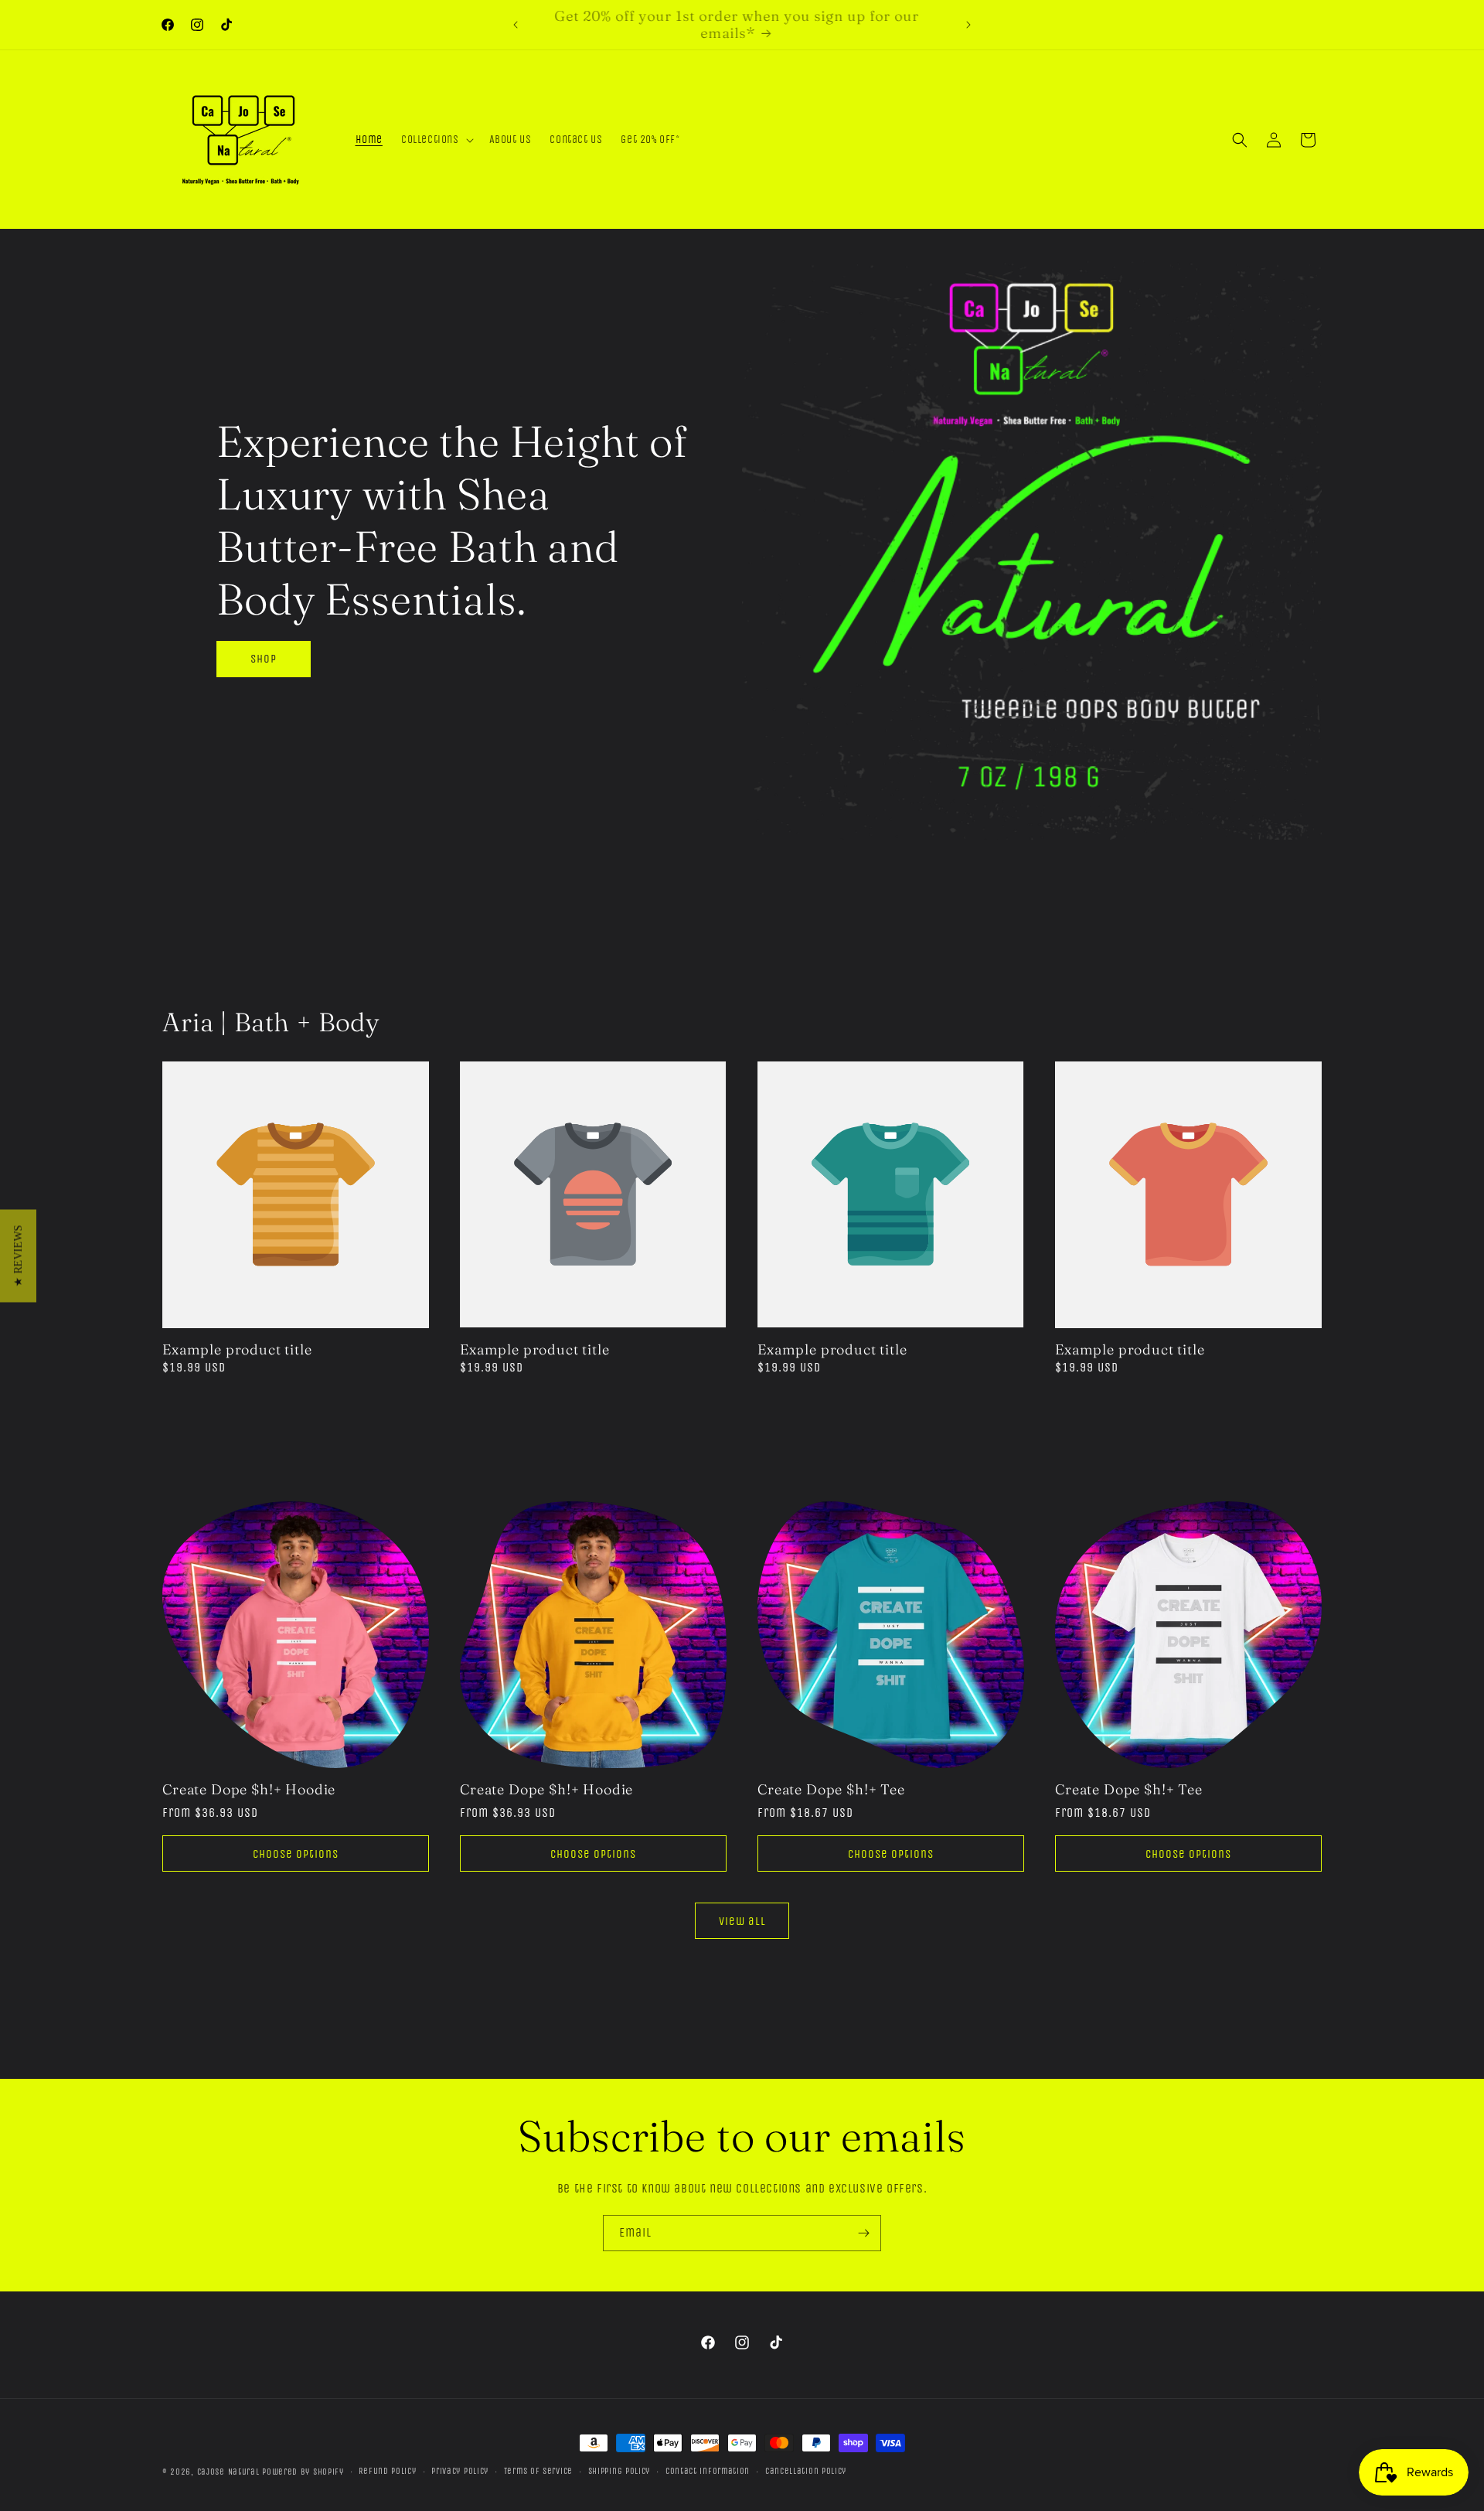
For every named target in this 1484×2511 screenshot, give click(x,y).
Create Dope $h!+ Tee (831, 1790)
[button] (436, 140)
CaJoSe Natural (228, 2472)
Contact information (708, 2471)
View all (742, 1921)
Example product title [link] (237, 1350)
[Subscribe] (863, 2233)
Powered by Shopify (303, 2472)
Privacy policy (460, 2471)
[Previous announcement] (516, 25)
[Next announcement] (968, 25)
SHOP (264, 659)
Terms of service (538, 2471)
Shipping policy (619, 2471)
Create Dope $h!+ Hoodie (249, 1790)
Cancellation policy (806, 2471)
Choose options (296, 1854)
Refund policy (387, 2471)
